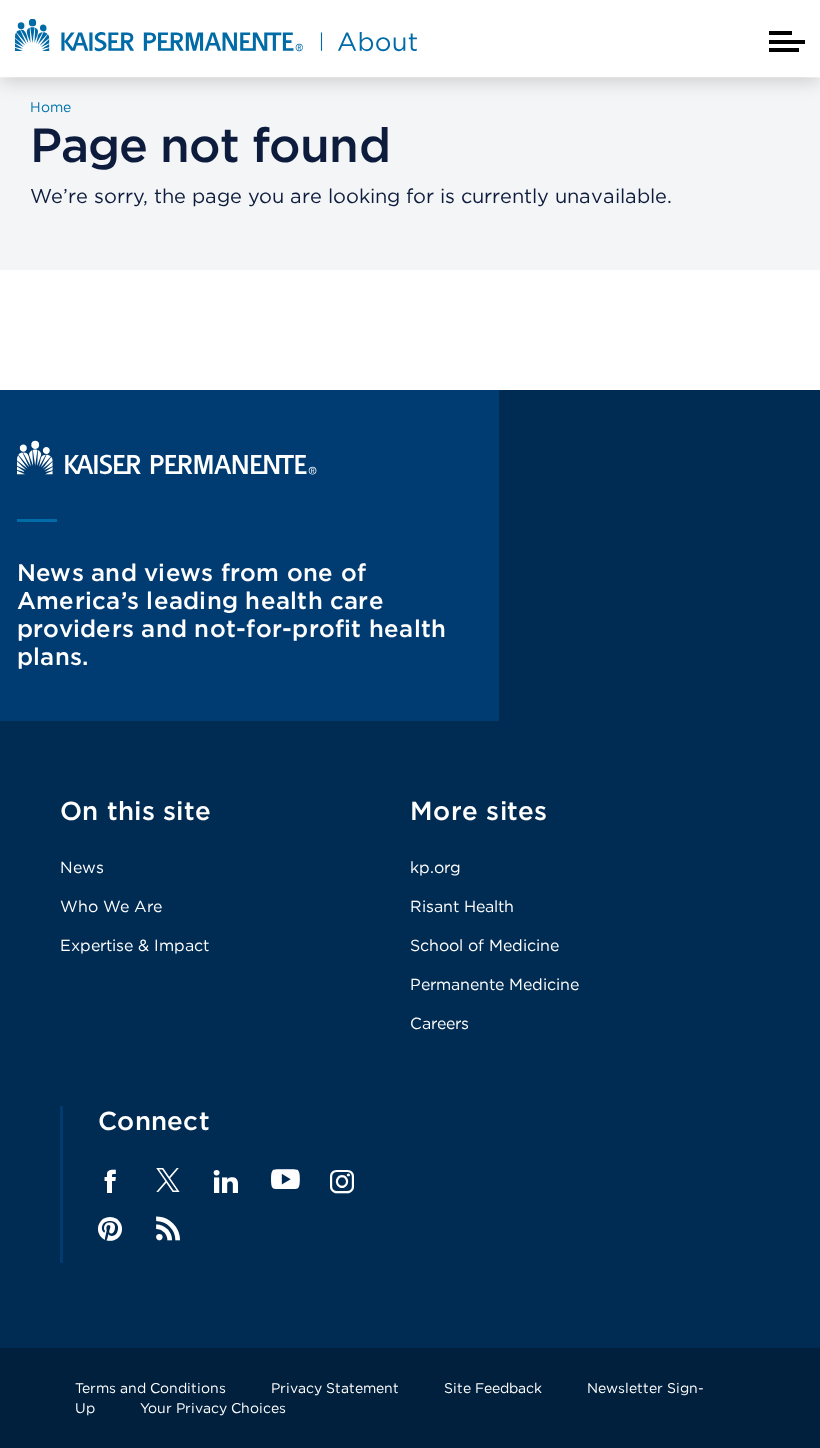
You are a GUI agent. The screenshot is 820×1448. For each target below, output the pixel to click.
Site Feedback (493, 1388)
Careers (439, 1023)
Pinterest (110, 1229)
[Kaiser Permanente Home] (167, 469)
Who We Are (111, 906)
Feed (168, 1229)
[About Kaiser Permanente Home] (216, 53)
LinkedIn (226, 1182)
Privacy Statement (335, 1388)
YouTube (285, 1180)
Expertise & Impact (134, 945)
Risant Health (462, 906)
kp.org (435, 867)
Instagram (342, 1182)
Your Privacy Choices (213, 1408)
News (82, 867)
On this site (135, 810)
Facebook (110, 1182)
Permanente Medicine (494, 984)
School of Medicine (484, 945)
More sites (479, 810)
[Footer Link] (168, 1186)
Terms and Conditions (150, 1388)
